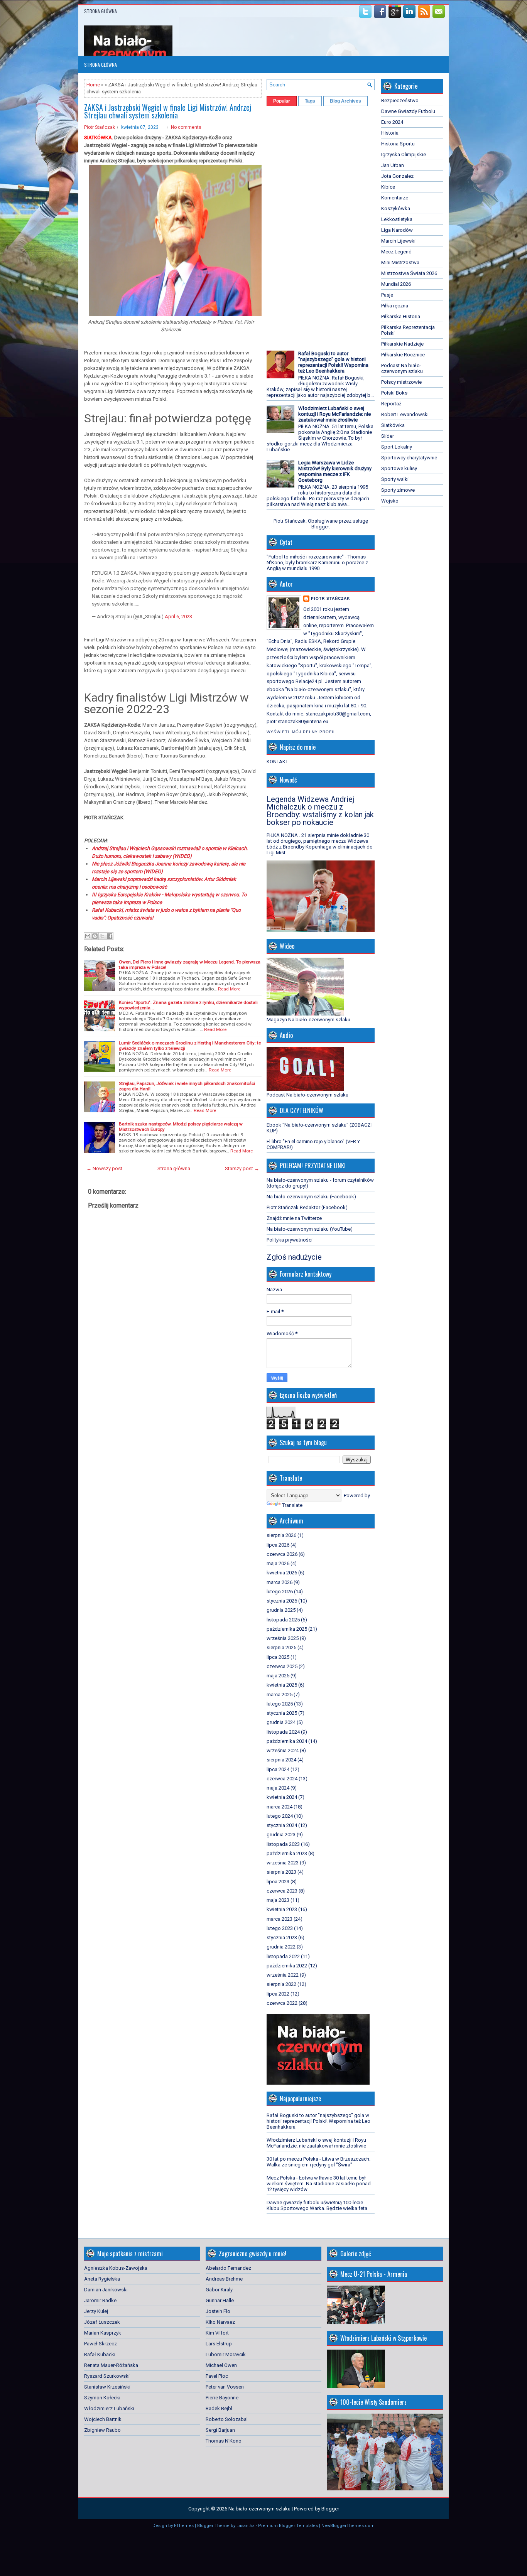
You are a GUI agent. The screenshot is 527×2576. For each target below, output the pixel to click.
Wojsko (390, 501)
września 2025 (283, 1638)
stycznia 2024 (282, 1825)
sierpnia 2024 (281, 1760)
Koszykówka (396, 208)
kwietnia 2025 (282, 1685)
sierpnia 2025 (281, 1647)
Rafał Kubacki (100, 2354)
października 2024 (287, 1741)
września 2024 (283, 1750)
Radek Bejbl (219, 2408)
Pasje (387, 295)
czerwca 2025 (282, 1666)
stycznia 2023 (282, 1937)
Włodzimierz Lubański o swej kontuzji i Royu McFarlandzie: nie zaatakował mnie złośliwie (334, 414)
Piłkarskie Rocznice (403, 355)
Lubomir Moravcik (226, 2354)
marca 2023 (280, 1919)
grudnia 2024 (281, 1722)
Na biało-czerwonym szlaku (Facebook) (311, 1197)
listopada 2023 (283, 1844)
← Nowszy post (104, 1168)
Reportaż (391, 404)
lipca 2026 (278, 1545)
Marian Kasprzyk (103, 2333)
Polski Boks (394, 393)
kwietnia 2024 (282, 1797)
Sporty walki (395, 479)
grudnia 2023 (281, 1835)
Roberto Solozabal (227, 2419)
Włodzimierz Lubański (109, 2408)
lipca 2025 (278, 1657)
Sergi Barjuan (220, 2430)
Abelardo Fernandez (228, 2268)
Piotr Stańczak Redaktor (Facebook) (307, 1207)
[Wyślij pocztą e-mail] (88, 936)
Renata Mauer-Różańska (111, 2365)
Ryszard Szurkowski (107, 2376)
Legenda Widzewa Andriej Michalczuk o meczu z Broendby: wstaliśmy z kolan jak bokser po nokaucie (320, 811)
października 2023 (287, 1853)
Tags (310, 101)
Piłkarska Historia (401, 316)
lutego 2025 (280, 1704)
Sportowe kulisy (399, 468)
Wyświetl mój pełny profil (301, 732)
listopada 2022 (283, 1956)
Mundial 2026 (396, 284)
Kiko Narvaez (220, 2322)
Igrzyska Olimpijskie (404, 154)
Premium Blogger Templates (288, 2526)
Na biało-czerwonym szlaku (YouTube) (310, 1229)
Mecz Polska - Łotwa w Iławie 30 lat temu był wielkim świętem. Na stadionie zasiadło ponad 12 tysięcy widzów (319, 2184)
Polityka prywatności (290, 1240)
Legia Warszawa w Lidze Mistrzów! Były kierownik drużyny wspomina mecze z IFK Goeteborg (335, 471)
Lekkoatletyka (397, 219)
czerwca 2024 (282, 1779)
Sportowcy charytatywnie (409, 458)
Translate (292, 1505)
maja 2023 (278, 1900)
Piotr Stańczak (100, 127)
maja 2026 (278, 1563)
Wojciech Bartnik (103, 2419)
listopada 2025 (283, 1620)
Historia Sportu (398, 144)
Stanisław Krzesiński (107, 2387)
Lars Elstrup (219, 2344)
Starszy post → (242, 1168)
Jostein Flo (218, 2311)
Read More (229, 989)
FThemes (184, 2526)
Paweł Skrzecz (101, 2344)
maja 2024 (278, 1788)
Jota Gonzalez (397, 176)
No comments (186, 127)
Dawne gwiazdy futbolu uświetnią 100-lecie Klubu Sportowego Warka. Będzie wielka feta (317, 2205)
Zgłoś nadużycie (294, 1257)
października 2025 (287, 1629)
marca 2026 (280, 1582)
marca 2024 (280, 1807)
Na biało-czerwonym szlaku (259, 2509)
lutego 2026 (280, 1592)
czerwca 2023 (282, 1891)
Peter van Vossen (225, 2387)
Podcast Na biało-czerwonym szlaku (402, 368)
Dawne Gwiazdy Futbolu (408, 111)
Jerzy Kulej (96, 2311)
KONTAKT (277, 762)
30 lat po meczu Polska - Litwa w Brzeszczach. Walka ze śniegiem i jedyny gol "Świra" (318, 2162)
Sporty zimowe (398, 490)
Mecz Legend (396, 252)
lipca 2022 (278, 1994)
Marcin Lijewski (398, 241)
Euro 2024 (392, 122)
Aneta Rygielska (102, 2279)
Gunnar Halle (220, 2300)
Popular (282, 101)
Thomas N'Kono (224, 2441)
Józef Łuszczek (102, 2322)
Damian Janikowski (106, 2290)
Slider (388, 436)
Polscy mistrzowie (401, 382)
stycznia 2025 (282, 1713)
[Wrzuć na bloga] (95, 936)
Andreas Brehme (224, 2279)
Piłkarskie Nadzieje (402, 344)
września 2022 (283, 1975)
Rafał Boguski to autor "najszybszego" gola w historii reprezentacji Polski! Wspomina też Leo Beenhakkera (333, 362)
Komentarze (395, 198)
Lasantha (246, 2526)
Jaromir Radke (100, 2300)
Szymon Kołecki (102, 2398)
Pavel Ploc (217, 2376)
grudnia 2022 (281, 1947)
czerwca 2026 (282, 1554)
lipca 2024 (278, 1769)
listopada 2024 (283, 1732)
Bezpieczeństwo (400, 100)
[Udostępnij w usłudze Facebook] (110, 936)
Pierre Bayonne (222, 2398)
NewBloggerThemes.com (348, 2526)
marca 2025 (280, 1695)
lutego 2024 (280, 1816)
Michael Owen (221, 2365)
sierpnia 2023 (281, 1872)
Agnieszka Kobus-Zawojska (116, 2268)
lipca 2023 (278, 1882)
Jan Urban (393, 165)
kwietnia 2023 (282, 1909)
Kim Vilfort (217, 2333)
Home (93, 85)
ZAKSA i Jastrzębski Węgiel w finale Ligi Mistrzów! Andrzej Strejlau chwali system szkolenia (168, 111)
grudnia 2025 (281, 1610)
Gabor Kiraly (219, 2290)
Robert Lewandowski (405, 414)
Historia (390, 133)
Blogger (320, 527)
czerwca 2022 (282, 2003)
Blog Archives (345, 101)
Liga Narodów (397, 230)
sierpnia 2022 (281, 1984)
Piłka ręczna (395, 306)
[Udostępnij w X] (102, 936)
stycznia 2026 (282, 1601)
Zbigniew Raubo (102, 2430)
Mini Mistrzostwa (400, 262)
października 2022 (287, 1966)
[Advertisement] (290, 226)
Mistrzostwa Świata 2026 (409, 273)
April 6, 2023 (178, 617)
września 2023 (283, 1863)
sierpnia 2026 (281, 1535)
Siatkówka (393, 425)
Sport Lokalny (397, 447)
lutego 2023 (280, 1928)
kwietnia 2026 (282, 1573)
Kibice (388, 187)
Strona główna (101, 11)
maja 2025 (278, 1676)
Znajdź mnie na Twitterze (294, 1218)
